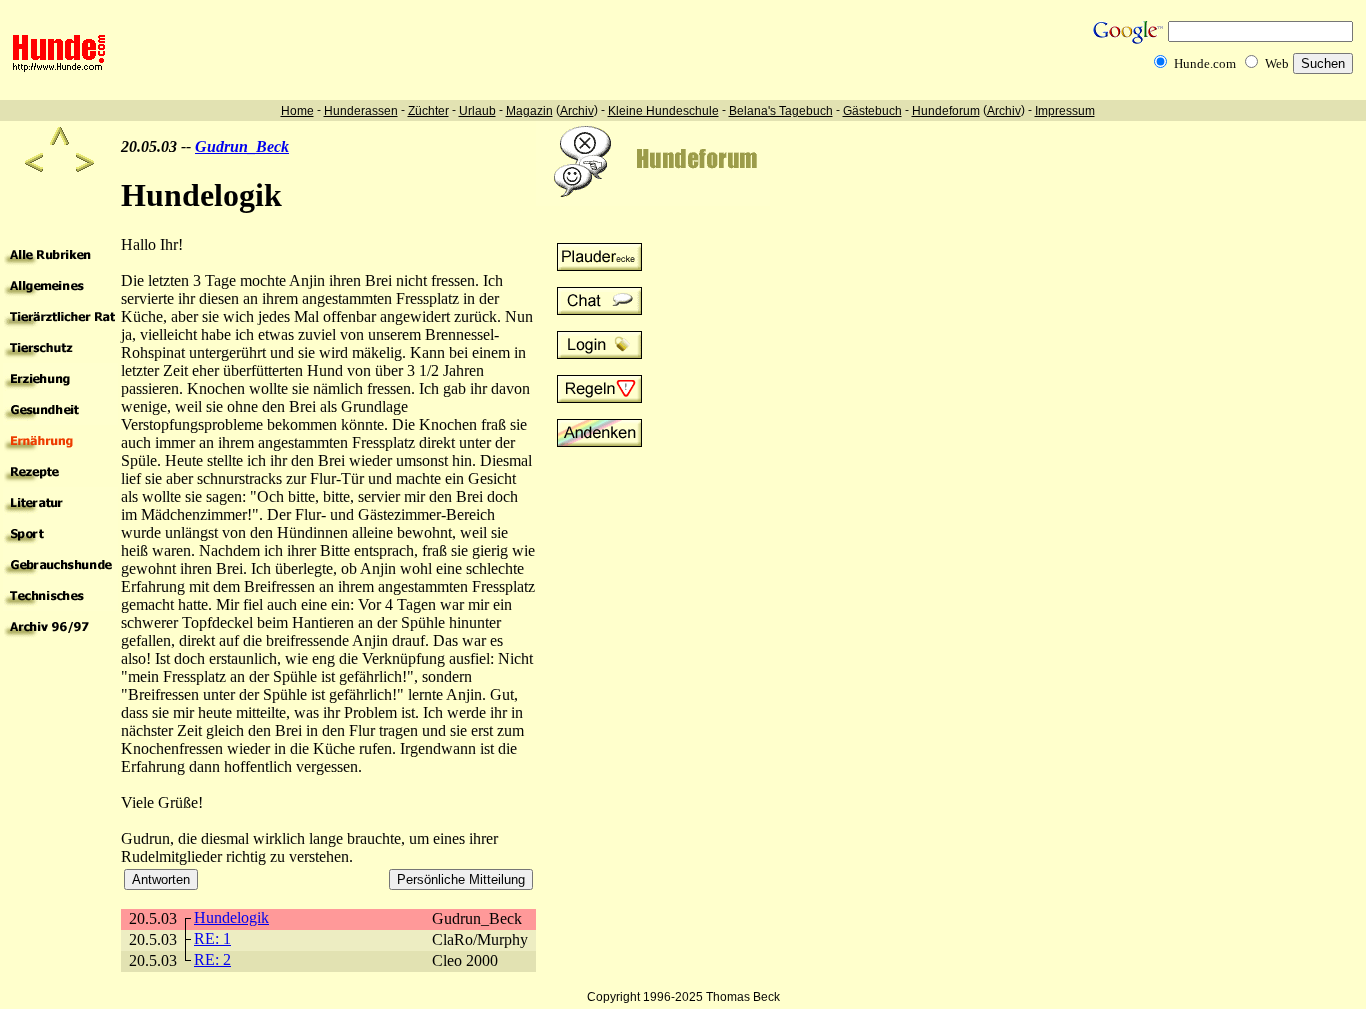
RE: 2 (212, 959)
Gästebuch (872, 111)
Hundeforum (946, 111)
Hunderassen (361, 111)
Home (297, 111)
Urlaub (477, 111)
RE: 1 (212, 938)
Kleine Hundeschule (663, 111)
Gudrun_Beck (242, 146)
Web (1277, 63)
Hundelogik (231, 917)
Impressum (1065, 111)
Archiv (577, 111)
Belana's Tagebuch (781, 111)
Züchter (428, 111)
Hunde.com (1205, 63)
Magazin (529, 111)
